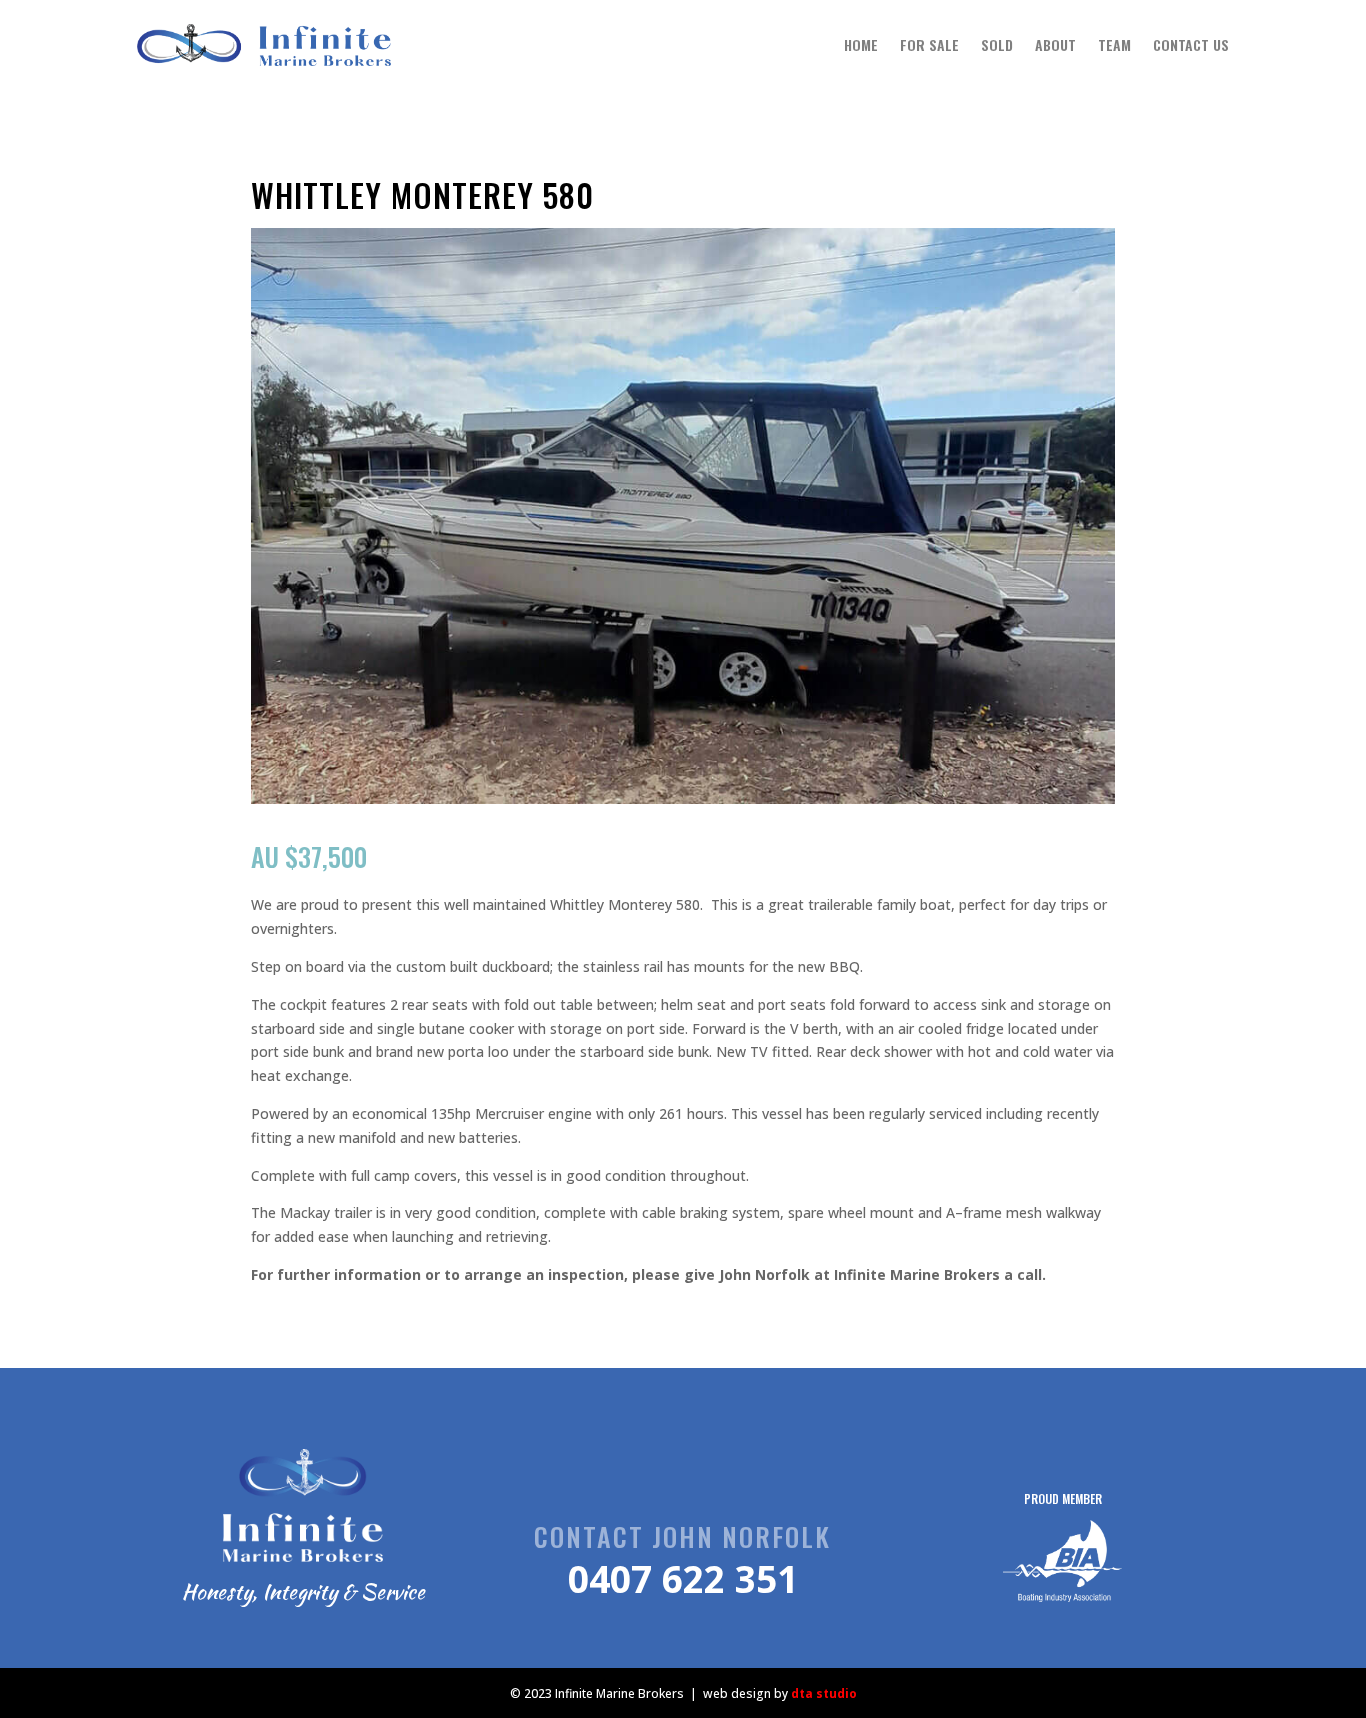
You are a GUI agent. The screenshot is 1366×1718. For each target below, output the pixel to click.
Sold (997, 44)
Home (861, 44)
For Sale (929, 44)
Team (1114, 44)
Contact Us (1191, 44)
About (1055, 44)
